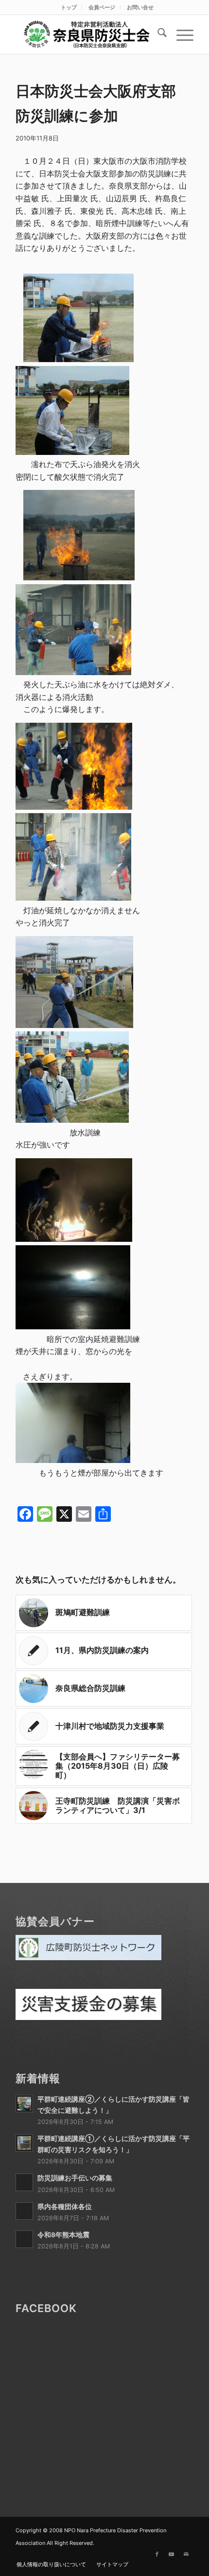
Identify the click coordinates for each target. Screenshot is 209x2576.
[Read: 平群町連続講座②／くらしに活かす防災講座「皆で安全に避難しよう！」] (24, 2104)
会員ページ (102, 7)
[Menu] (180, 35)
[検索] (157, 35)
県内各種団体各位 (65, 2207)
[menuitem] (69, 7)
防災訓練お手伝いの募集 (75, 2178)
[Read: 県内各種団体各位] (24, 2211)
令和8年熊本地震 (63, 2235)
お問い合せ (140, 7)
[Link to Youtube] (172, 2554)
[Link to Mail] (186, 2554)
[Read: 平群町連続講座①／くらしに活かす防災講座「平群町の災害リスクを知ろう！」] (24, 2143)
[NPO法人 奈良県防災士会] (87, 35)
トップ (69, 7)
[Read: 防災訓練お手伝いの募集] (24, 2182)
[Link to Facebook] (157, 2554)
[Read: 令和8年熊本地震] (24, 2239)
